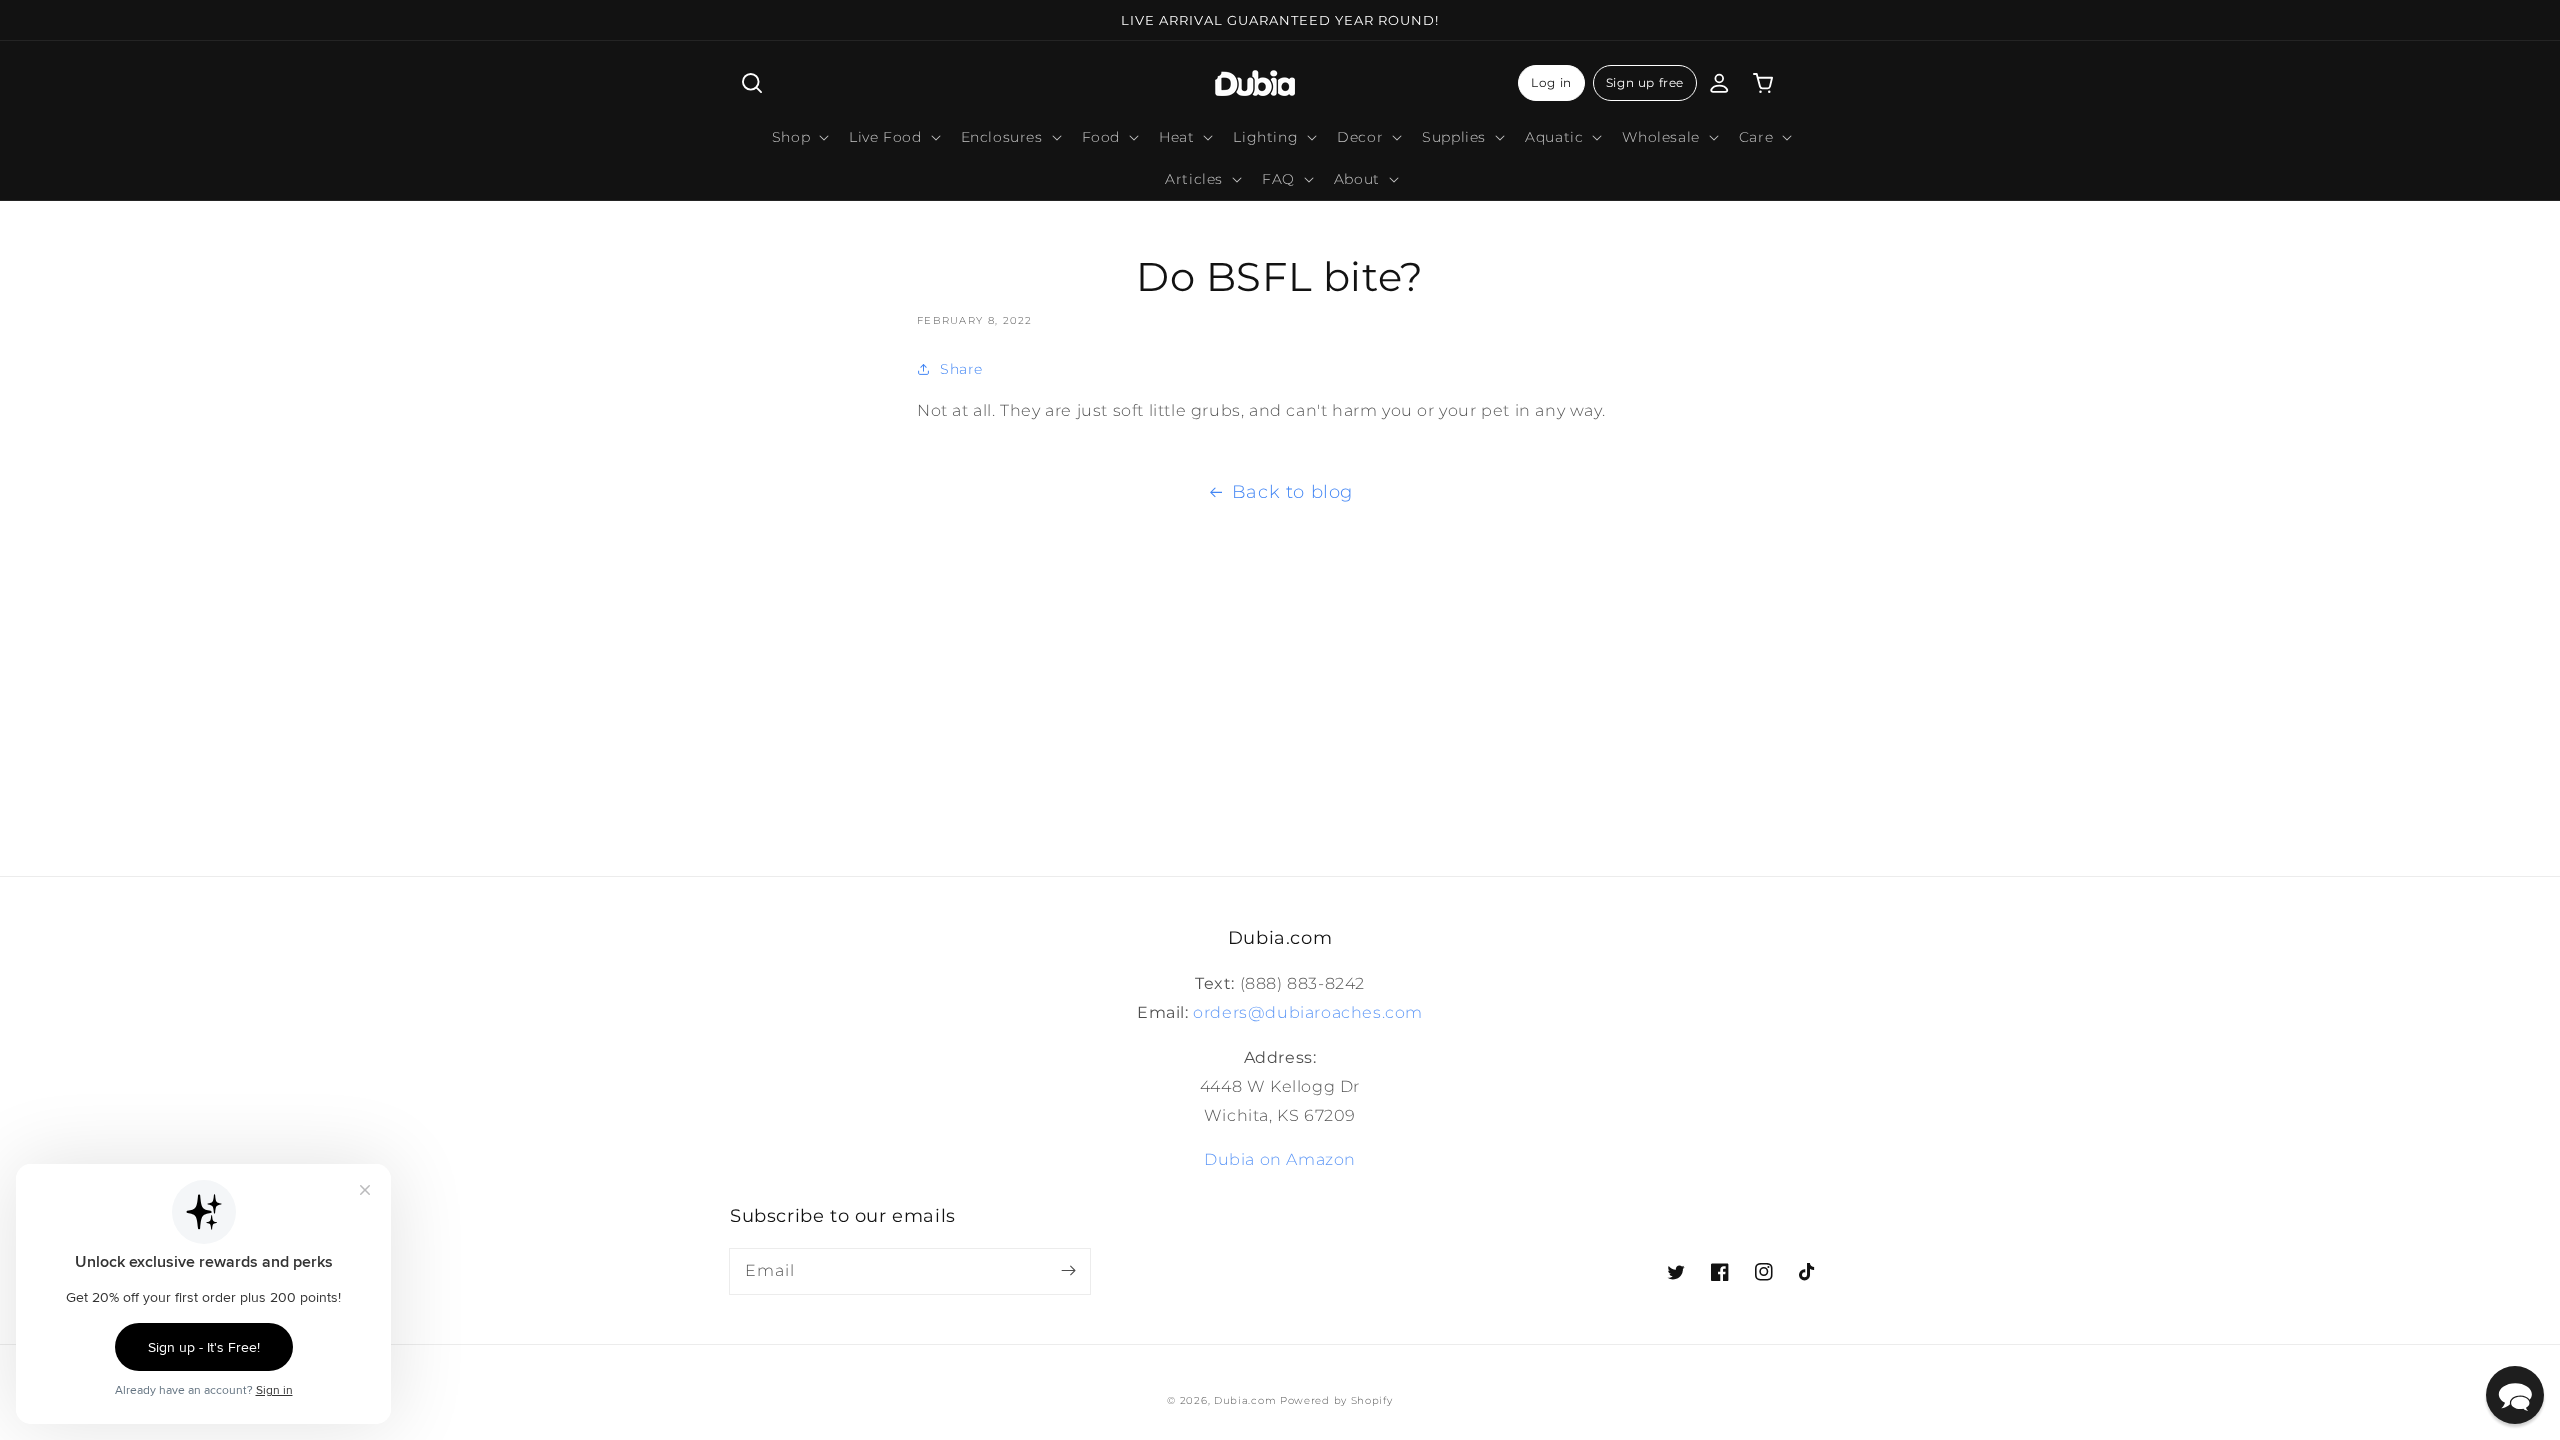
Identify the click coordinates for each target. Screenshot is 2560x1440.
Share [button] (961, 369)
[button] (752, 83)
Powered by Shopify (1336, 1400)
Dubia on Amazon (1280, 1159)
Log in (1551, 82)
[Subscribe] (1068, 1271)
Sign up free (1645, 82)
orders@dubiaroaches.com (1308, 1012)
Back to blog (1292, 492)
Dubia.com (1245, 1400)
